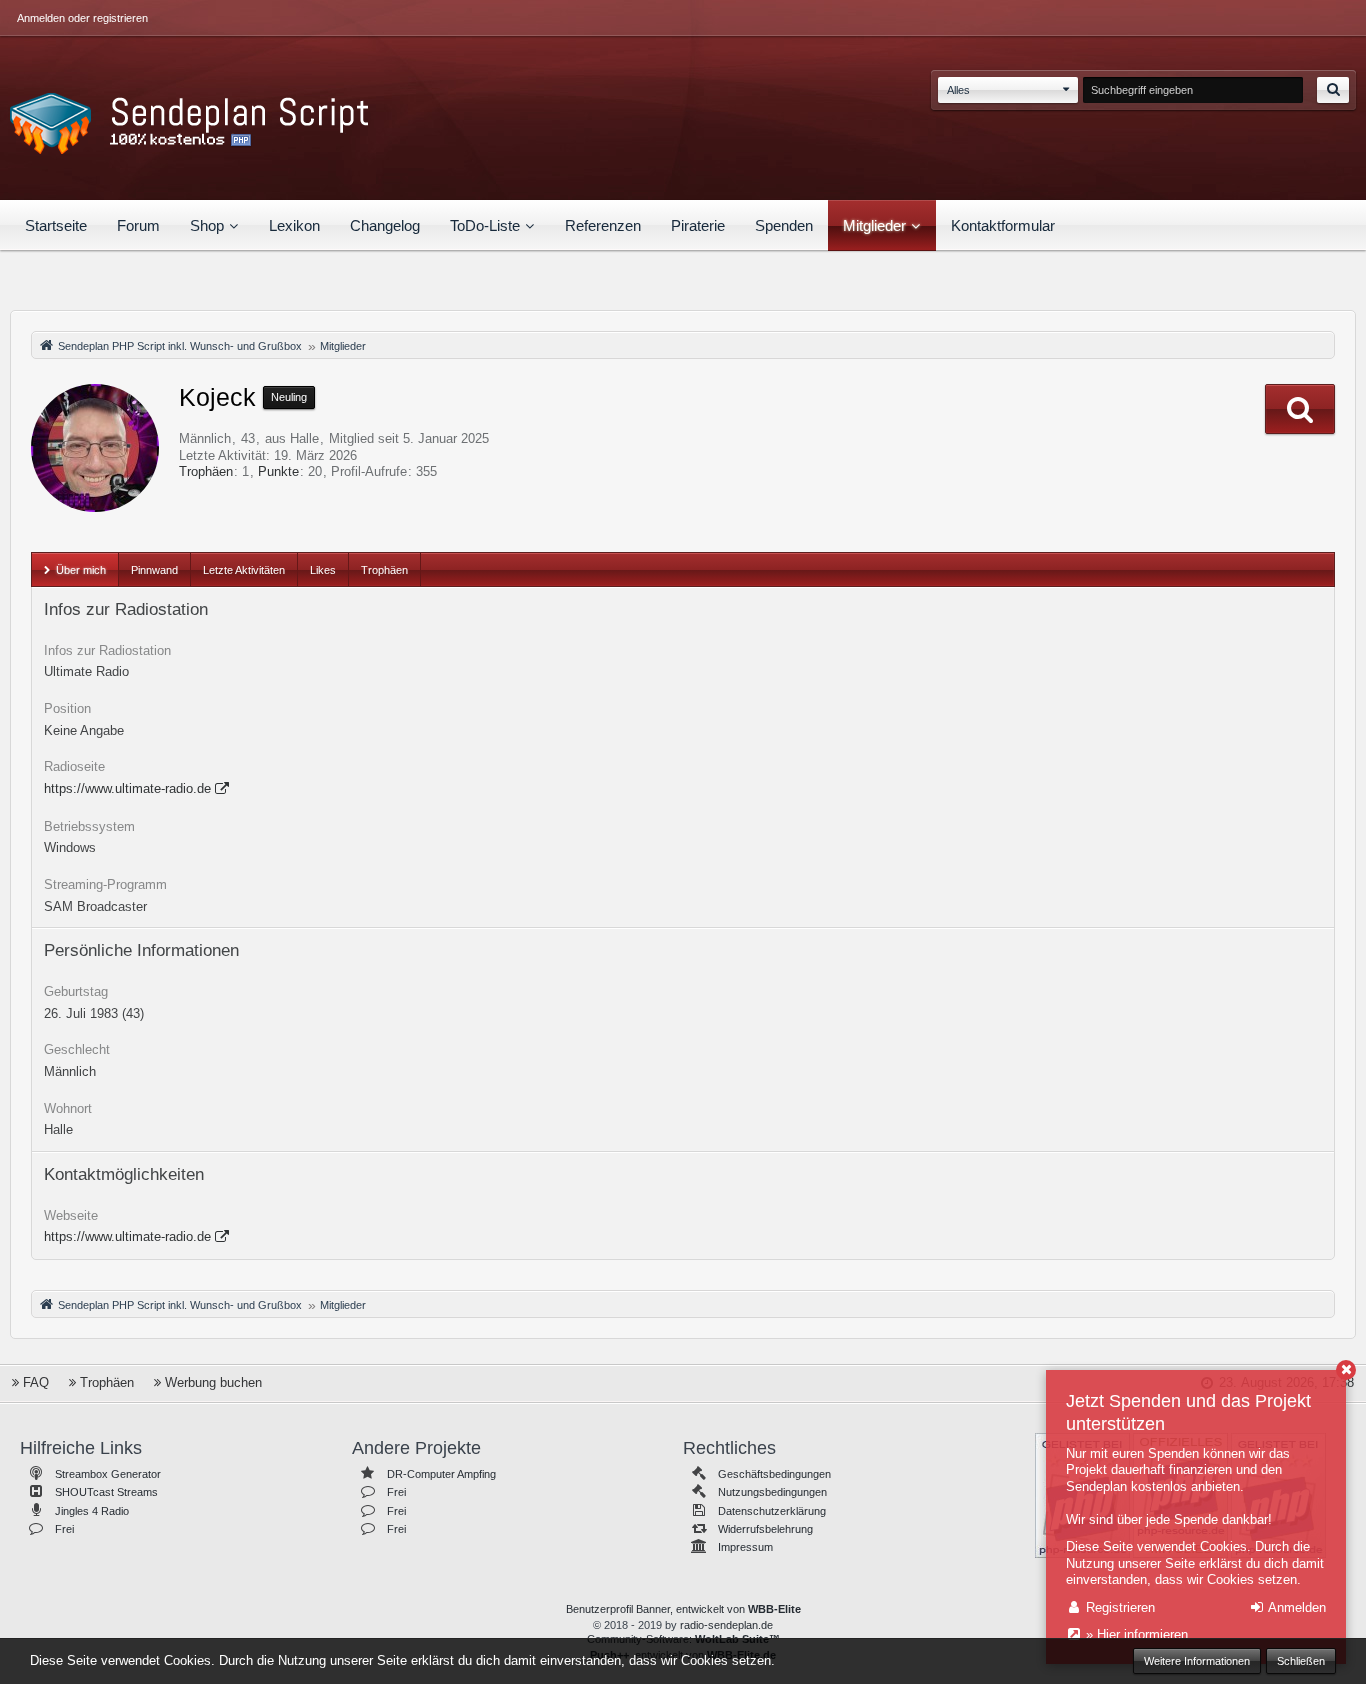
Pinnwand (154, 570)
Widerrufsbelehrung (765, 1529)
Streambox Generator (108, 1474)
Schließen (1301, 1661)
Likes (323, 570)
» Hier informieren (1135, 1634)
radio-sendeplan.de (726, 1625)
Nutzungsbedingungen (772, 1492)
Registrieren (1118, 1607)
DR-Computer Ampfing (441, 1474)
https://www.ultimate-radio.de (127, 788)
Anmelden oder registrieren (82, 18)
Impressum (745, 1547)
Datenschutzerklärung (772, 1511)
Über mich (81, 570)
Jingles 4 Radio (92, 1511)
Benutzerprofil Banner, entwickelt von (683, 1609)
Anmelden (1295, 1607)
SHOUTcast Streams (106, 1492)
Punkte (278, 471)
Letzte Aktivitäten (244, 570)
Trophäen (206, 471)
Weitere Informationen (1197, 1661)
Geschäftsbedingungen (774, 1474)
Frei (64, 1529)
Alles (958, 90)
